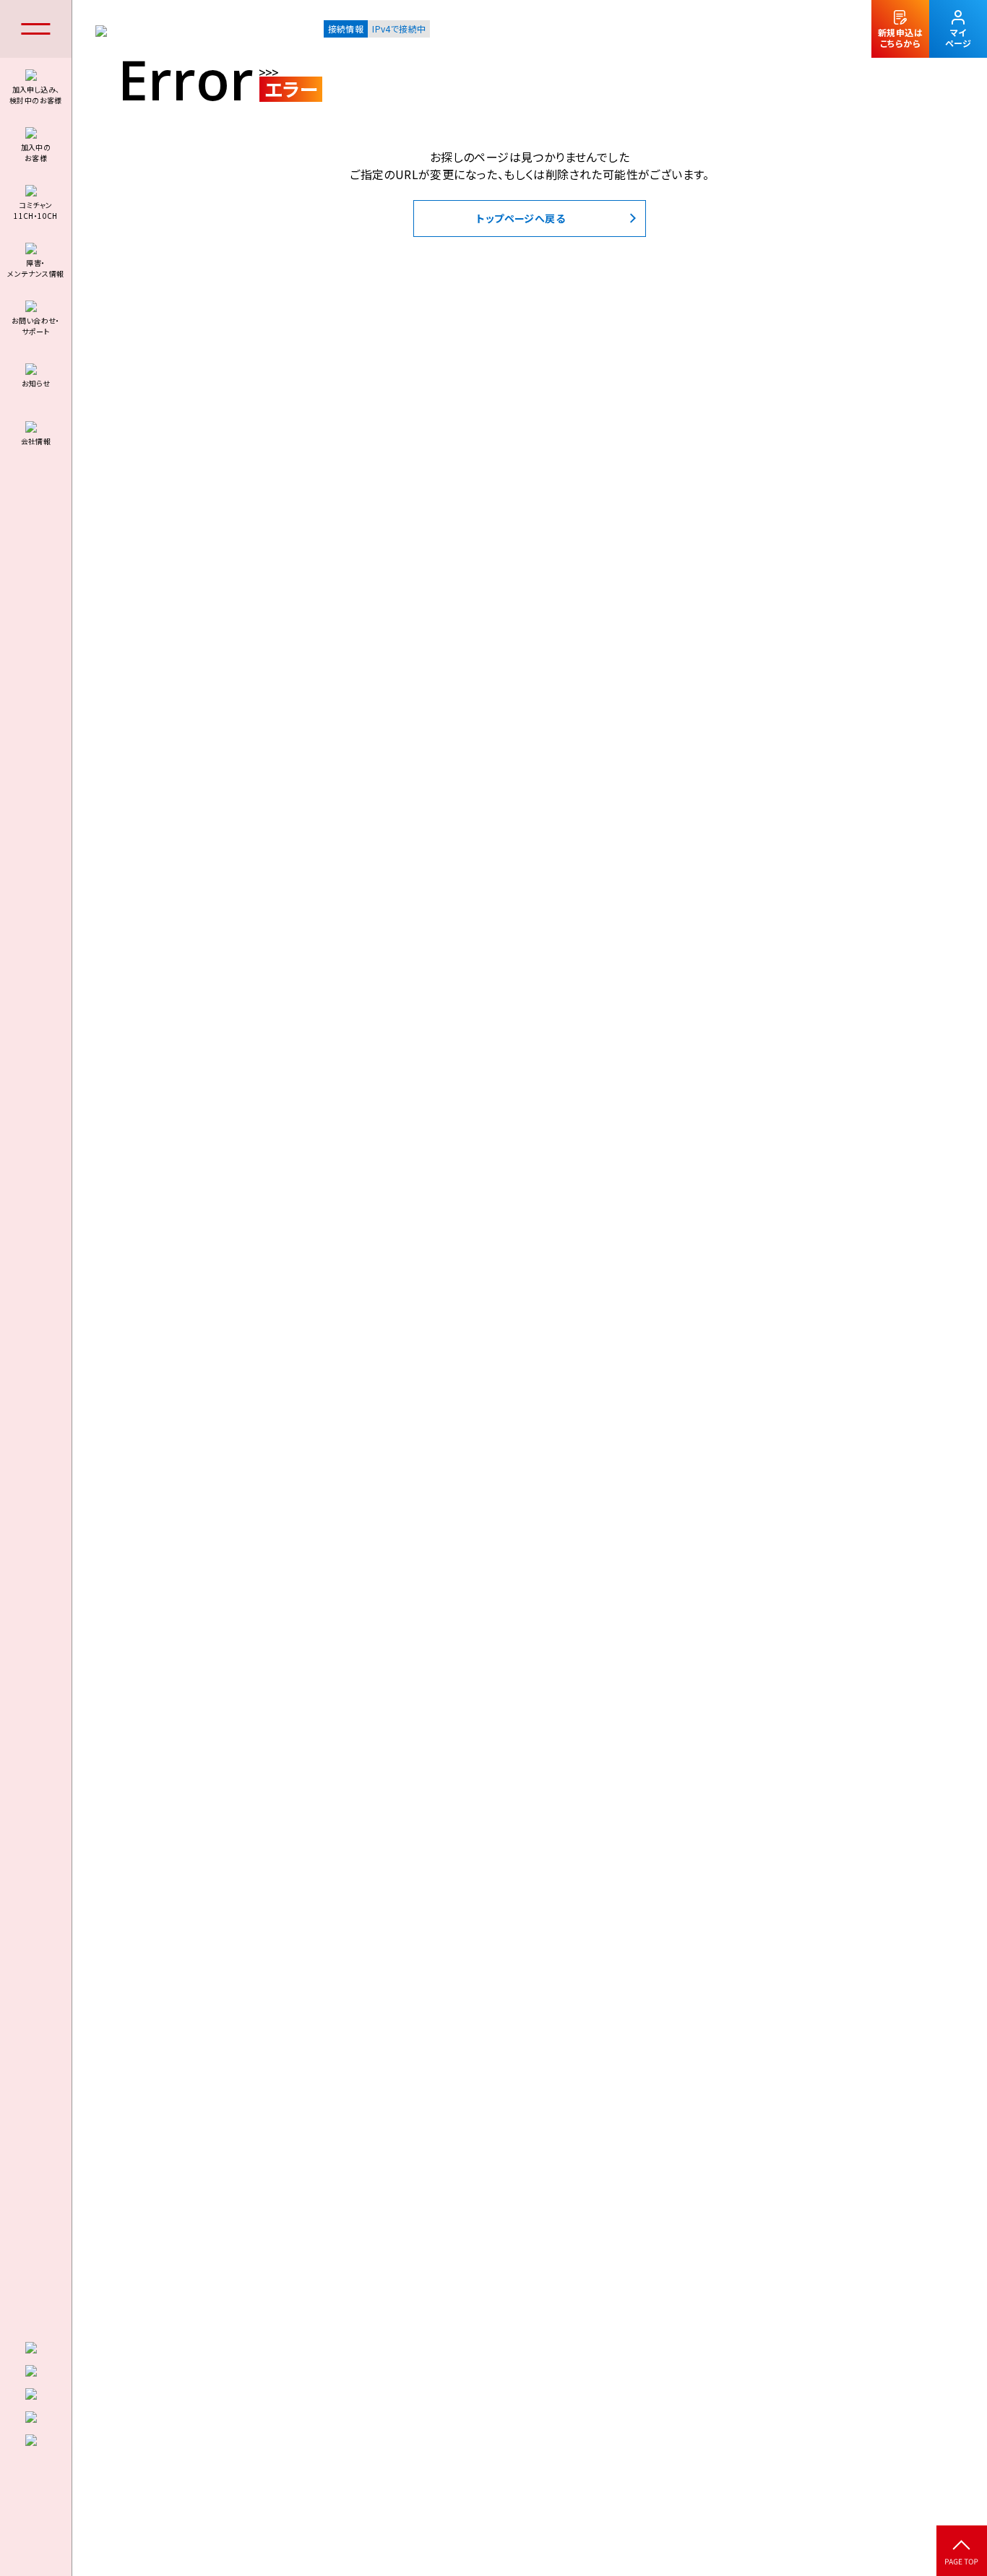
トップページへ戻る (521, 218)
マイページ (958, 38)
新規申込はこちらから (900, 38)
